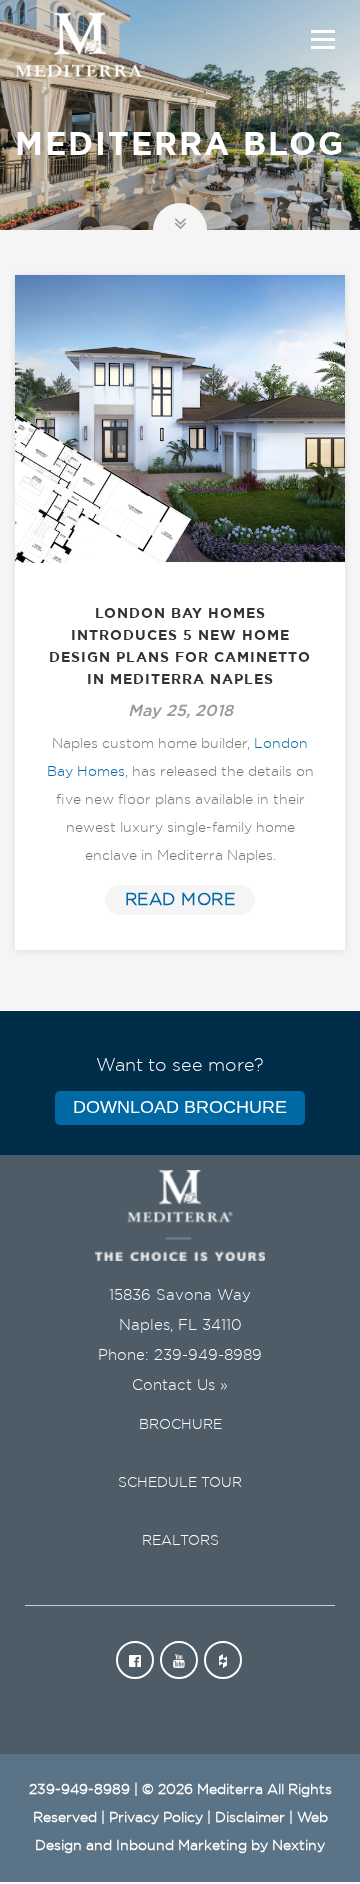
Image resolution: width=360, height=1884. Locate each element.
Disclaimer (250, 1818)
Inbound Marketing (181, 1846)
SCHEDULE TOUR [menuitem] (180, 1483)
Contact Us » (180, 1385)
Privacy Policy (156, 1818)
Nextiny (298, 1846)
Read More (180, 899)
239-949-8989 (208, 1355)
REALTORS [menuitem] (180, 1541)
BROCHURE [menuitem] (180, 1425)
